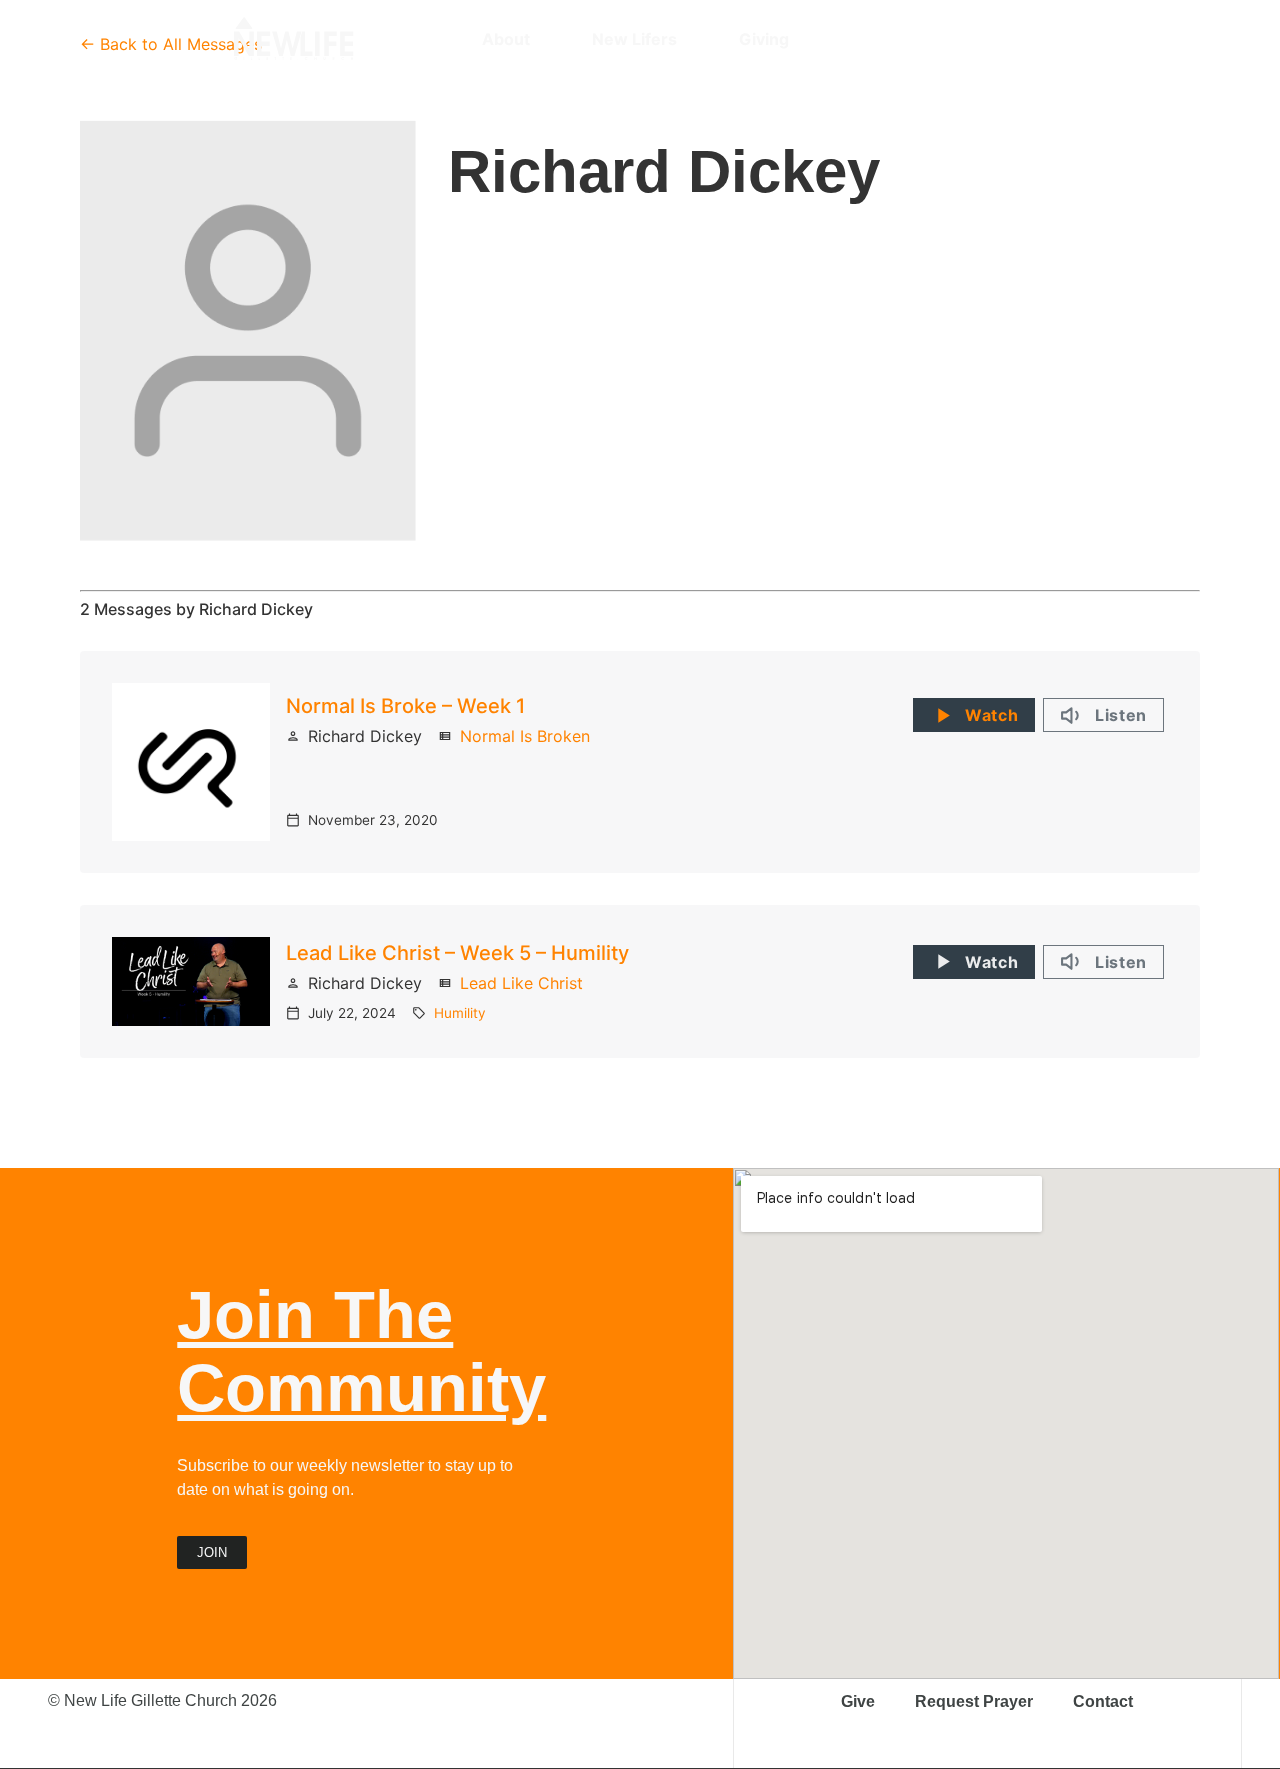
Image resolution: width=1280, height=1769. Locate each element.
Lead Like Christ (521, 983)
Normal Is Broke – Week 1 (405, 706)
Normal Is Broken (525, 736)
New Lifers (634, 39)
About (506, 39)
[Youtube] (1002, 39)
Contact (1103, 1701)
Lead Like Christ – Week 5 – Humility (457, 953)
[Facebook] (967, 39)
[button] (1037, 39)
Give (858, 1701)
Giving (764, 39)
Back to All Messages (181, 44)
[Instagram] (932, 39)
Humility (460, 1013)
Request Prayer (974, 1701)
